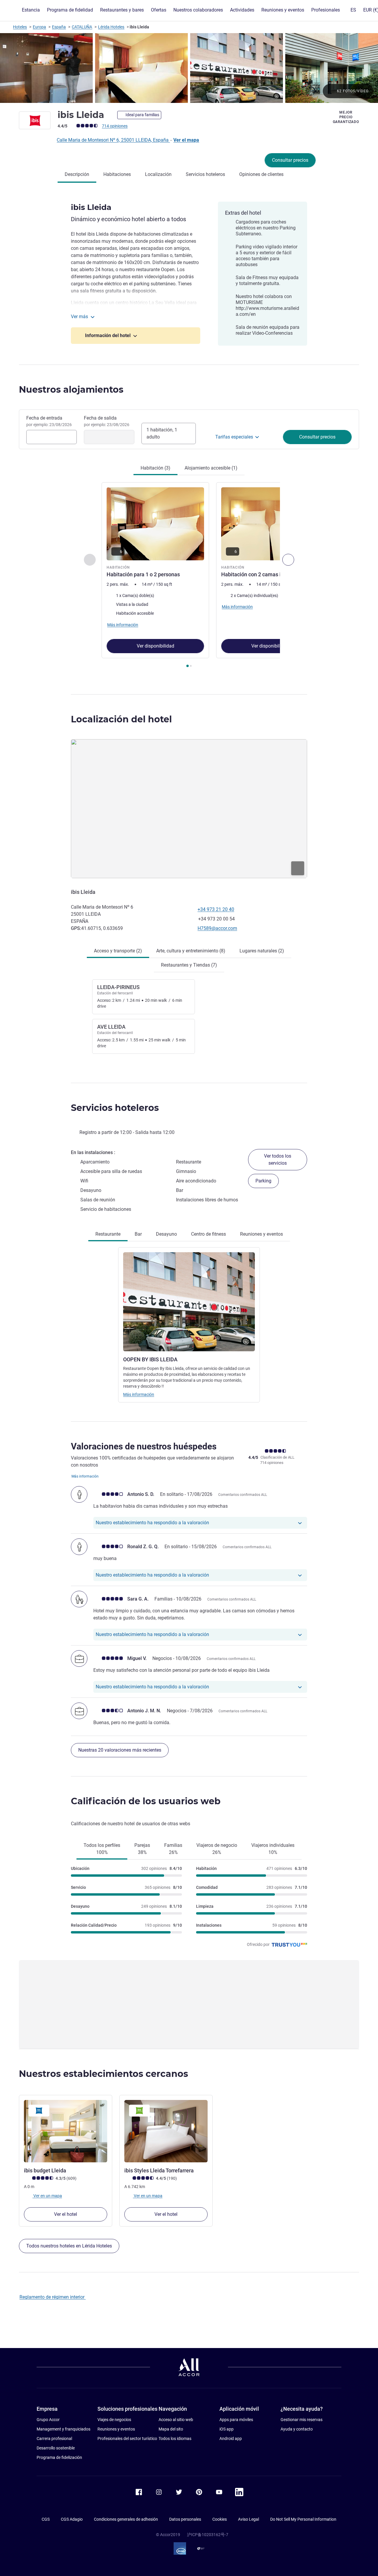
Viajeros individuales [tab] (273, 1849)
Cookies (220, 2519)
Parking (263, 1181)
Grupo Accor (48, 2420)
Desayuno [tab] (166, 1234)
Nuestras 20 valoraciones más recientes (120, 1750)
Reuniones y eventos (116, 2429)
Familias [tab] (173, 1849)
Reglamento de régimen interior (53, 2297)
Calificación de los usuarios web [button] (146, 1801)
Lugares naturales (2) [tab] (262, 951)
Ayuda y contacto (297, 2429)
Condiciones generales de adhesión (126, 2519)
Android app (231, 2439)
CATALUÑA (82, 27)
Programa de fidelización (59, 2457)
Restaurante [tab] (108, 1234)
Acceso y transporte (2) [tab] (118, 951)
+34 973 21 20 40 (216, 909)
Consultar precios (290, 160)
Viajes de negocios (114, 2420)
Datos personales (185, 2519)
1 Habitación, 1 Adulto (162, 433)
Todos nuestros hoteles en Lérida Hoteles (69, 2246)
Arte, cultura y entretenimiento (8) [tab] (191, 951)
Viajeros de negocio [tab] (217, 1849)
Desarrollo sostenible (56, 2448)
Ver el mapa (186, 140)
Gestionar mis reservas (302, 2420)
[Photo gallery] (189, 68)
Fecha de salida (107, 421)
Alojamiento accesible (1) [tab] (211, 468)
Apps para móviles (236, 2420)
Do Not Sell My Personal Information (303, 2519)
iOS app (227, 2429)
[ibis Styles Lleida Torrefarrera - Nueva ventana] (166, 2131)
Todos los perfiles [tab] (102, 1849)
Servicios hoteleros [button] (115, 1108)
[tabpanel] (189, 576)
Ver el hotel (66, 2214)
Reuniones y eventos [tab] (261, 1234)
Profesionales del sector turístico (127, 2439)
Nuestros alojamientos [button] (71, 390)
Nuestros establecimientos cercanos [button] (104, 2074)
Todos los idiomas (175, 2439)
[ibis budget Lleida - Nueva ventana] (66, 2131)
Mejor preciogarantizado (346, 117)
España (59, 27)
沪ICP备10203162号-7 (208, 2535)
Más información (139, 1394)
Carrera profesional (54, 2439)
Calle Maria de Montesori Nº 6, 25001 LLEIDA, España (113, 140)
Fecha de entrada (49, 421)
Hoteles (20, 27)
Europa (39, 27)
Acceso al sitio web (176, 2420)
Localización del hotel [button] (121, 719)
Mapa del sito (171, 2429)
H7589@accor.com (217, 928)
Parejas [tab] (142, 1849)
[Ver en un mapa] (189, 809)
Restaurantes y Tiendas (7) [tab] (189, 965)
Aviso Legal (249, 2519)
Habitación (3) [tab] (155, 468)
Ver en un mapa (47, 2196)
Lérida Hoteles (111, 27)
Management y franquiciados (63, 2429)
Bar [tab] (138, 1234)
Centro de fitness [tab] (208, 1234)
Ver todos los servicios (278, 1160)
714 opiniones (115, 126)
